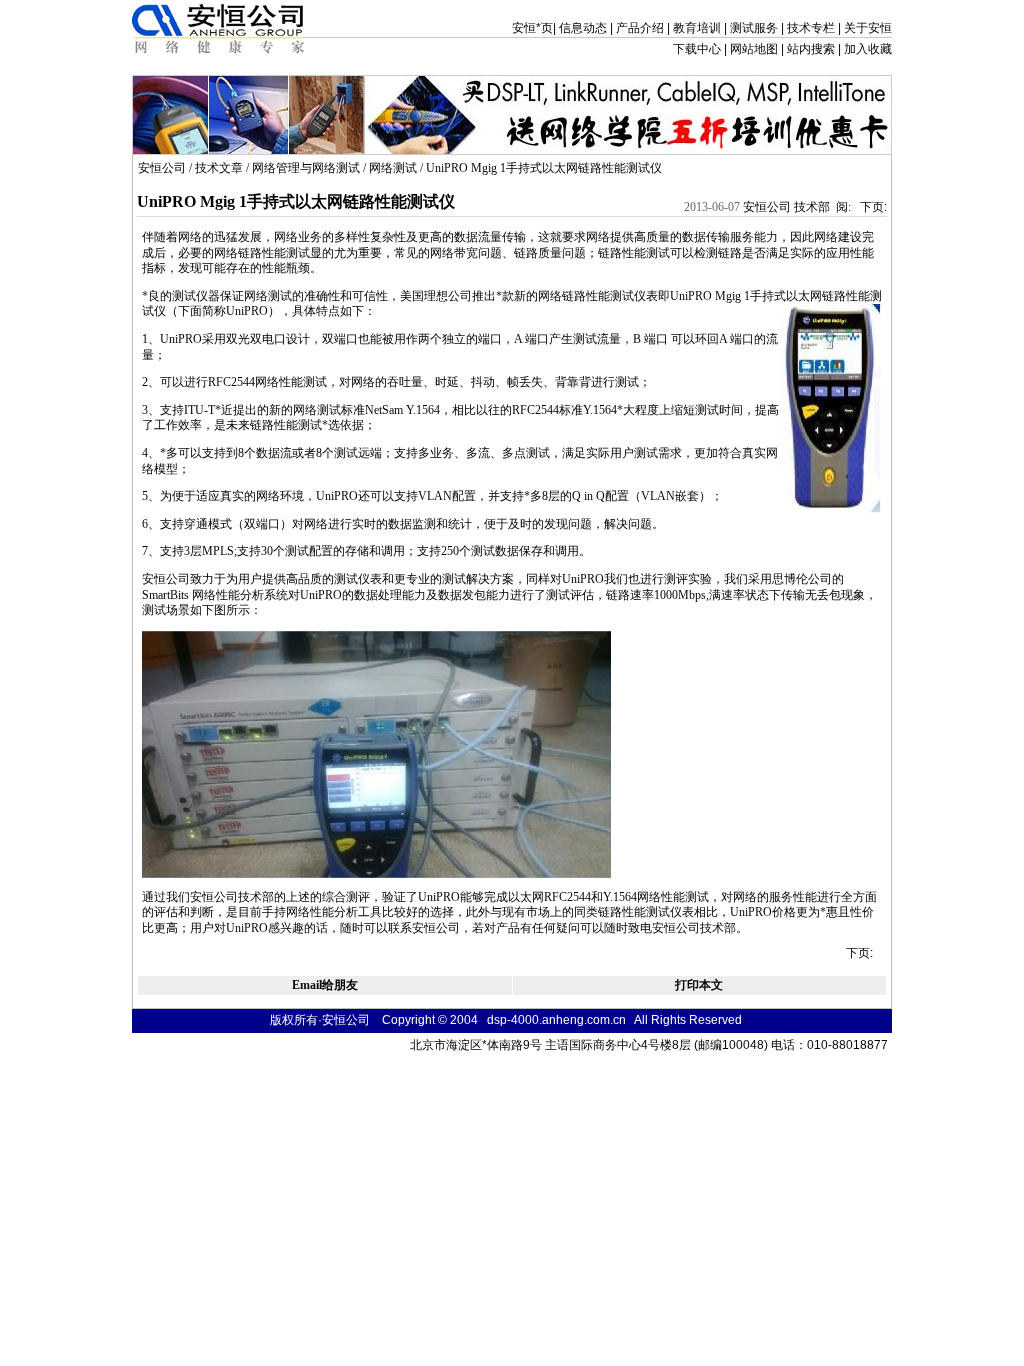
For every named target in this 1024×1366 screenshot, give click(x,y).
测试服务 (754, 28)
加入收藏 (868, 49)
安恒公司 (162, 168)
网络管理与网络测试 (306, 168)
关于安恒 (868, 28)
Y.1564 (423, 410)
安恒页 (532, 28)
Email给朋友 (325, 985)
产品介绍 (640, 28)
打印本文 (699, 985)
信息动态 (583, 28)
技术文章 (219, 168)
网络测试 (393, 168)
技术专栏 (811, 28)
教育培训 (697, 28)
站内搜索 (811, 49)
